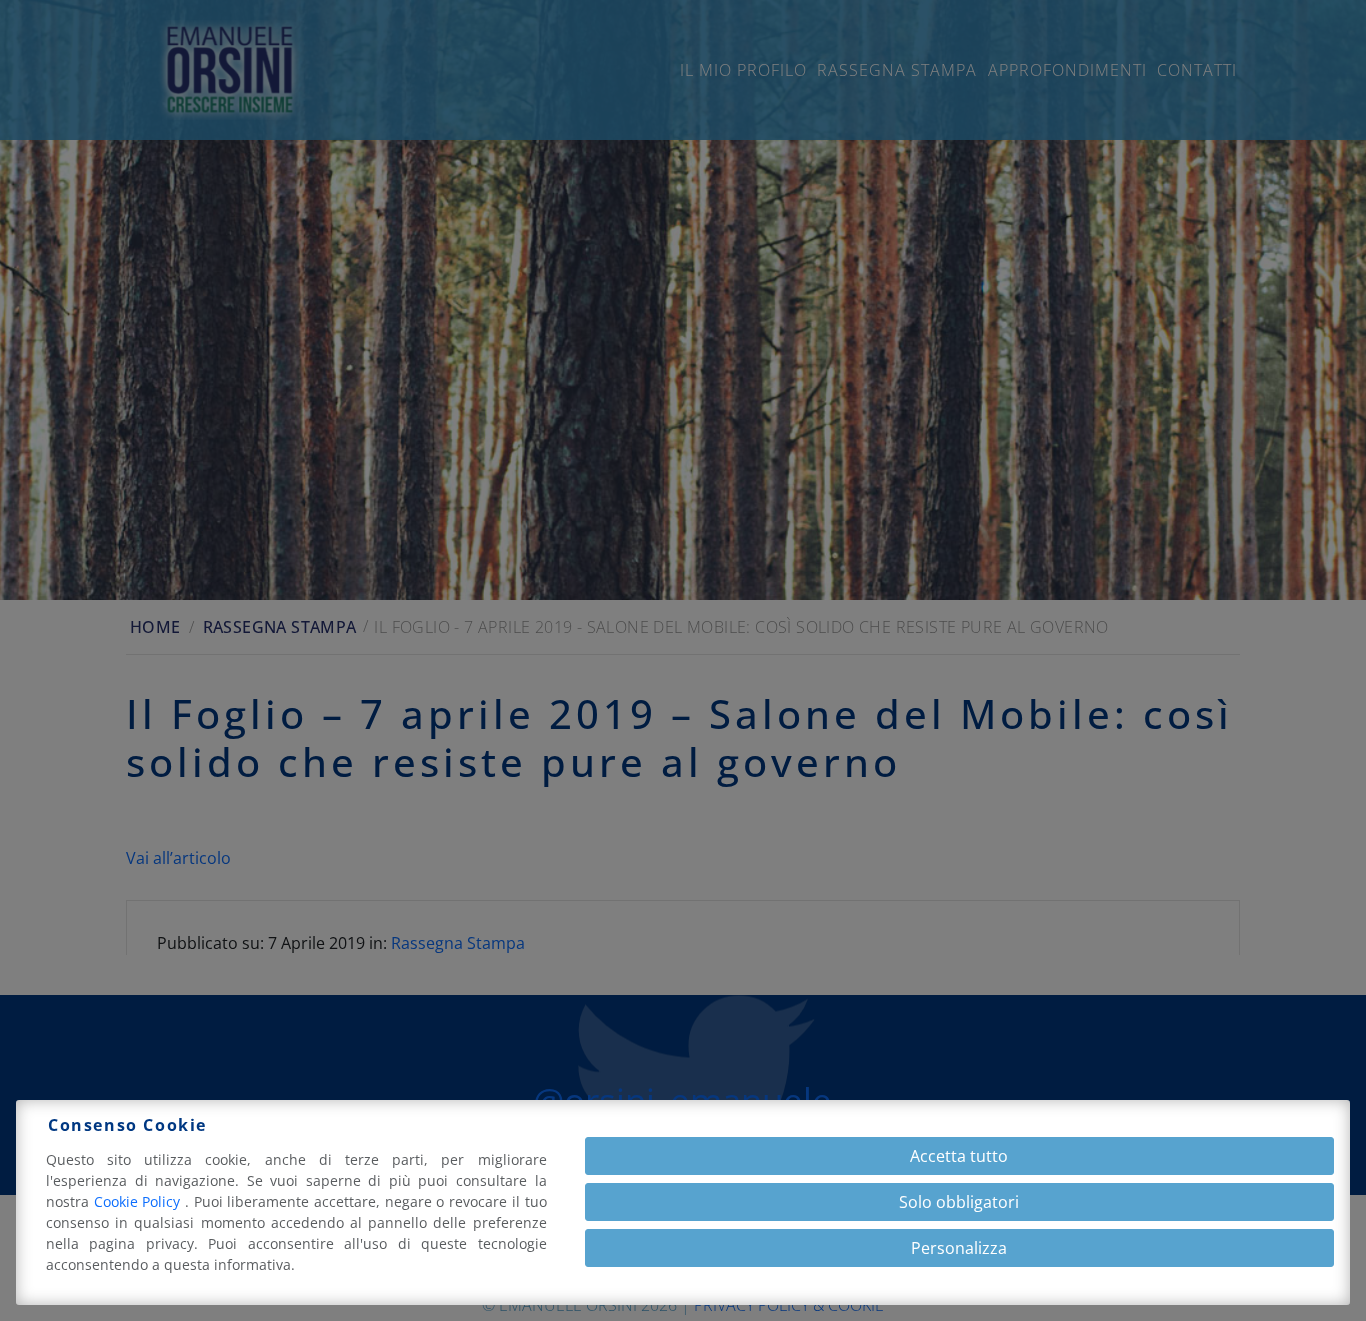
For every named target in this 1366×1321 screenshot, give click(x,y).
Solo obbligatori (959, 1202)
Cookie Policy (139, 1201)
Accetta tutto (959, 1156)
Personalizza (959, 1248)
